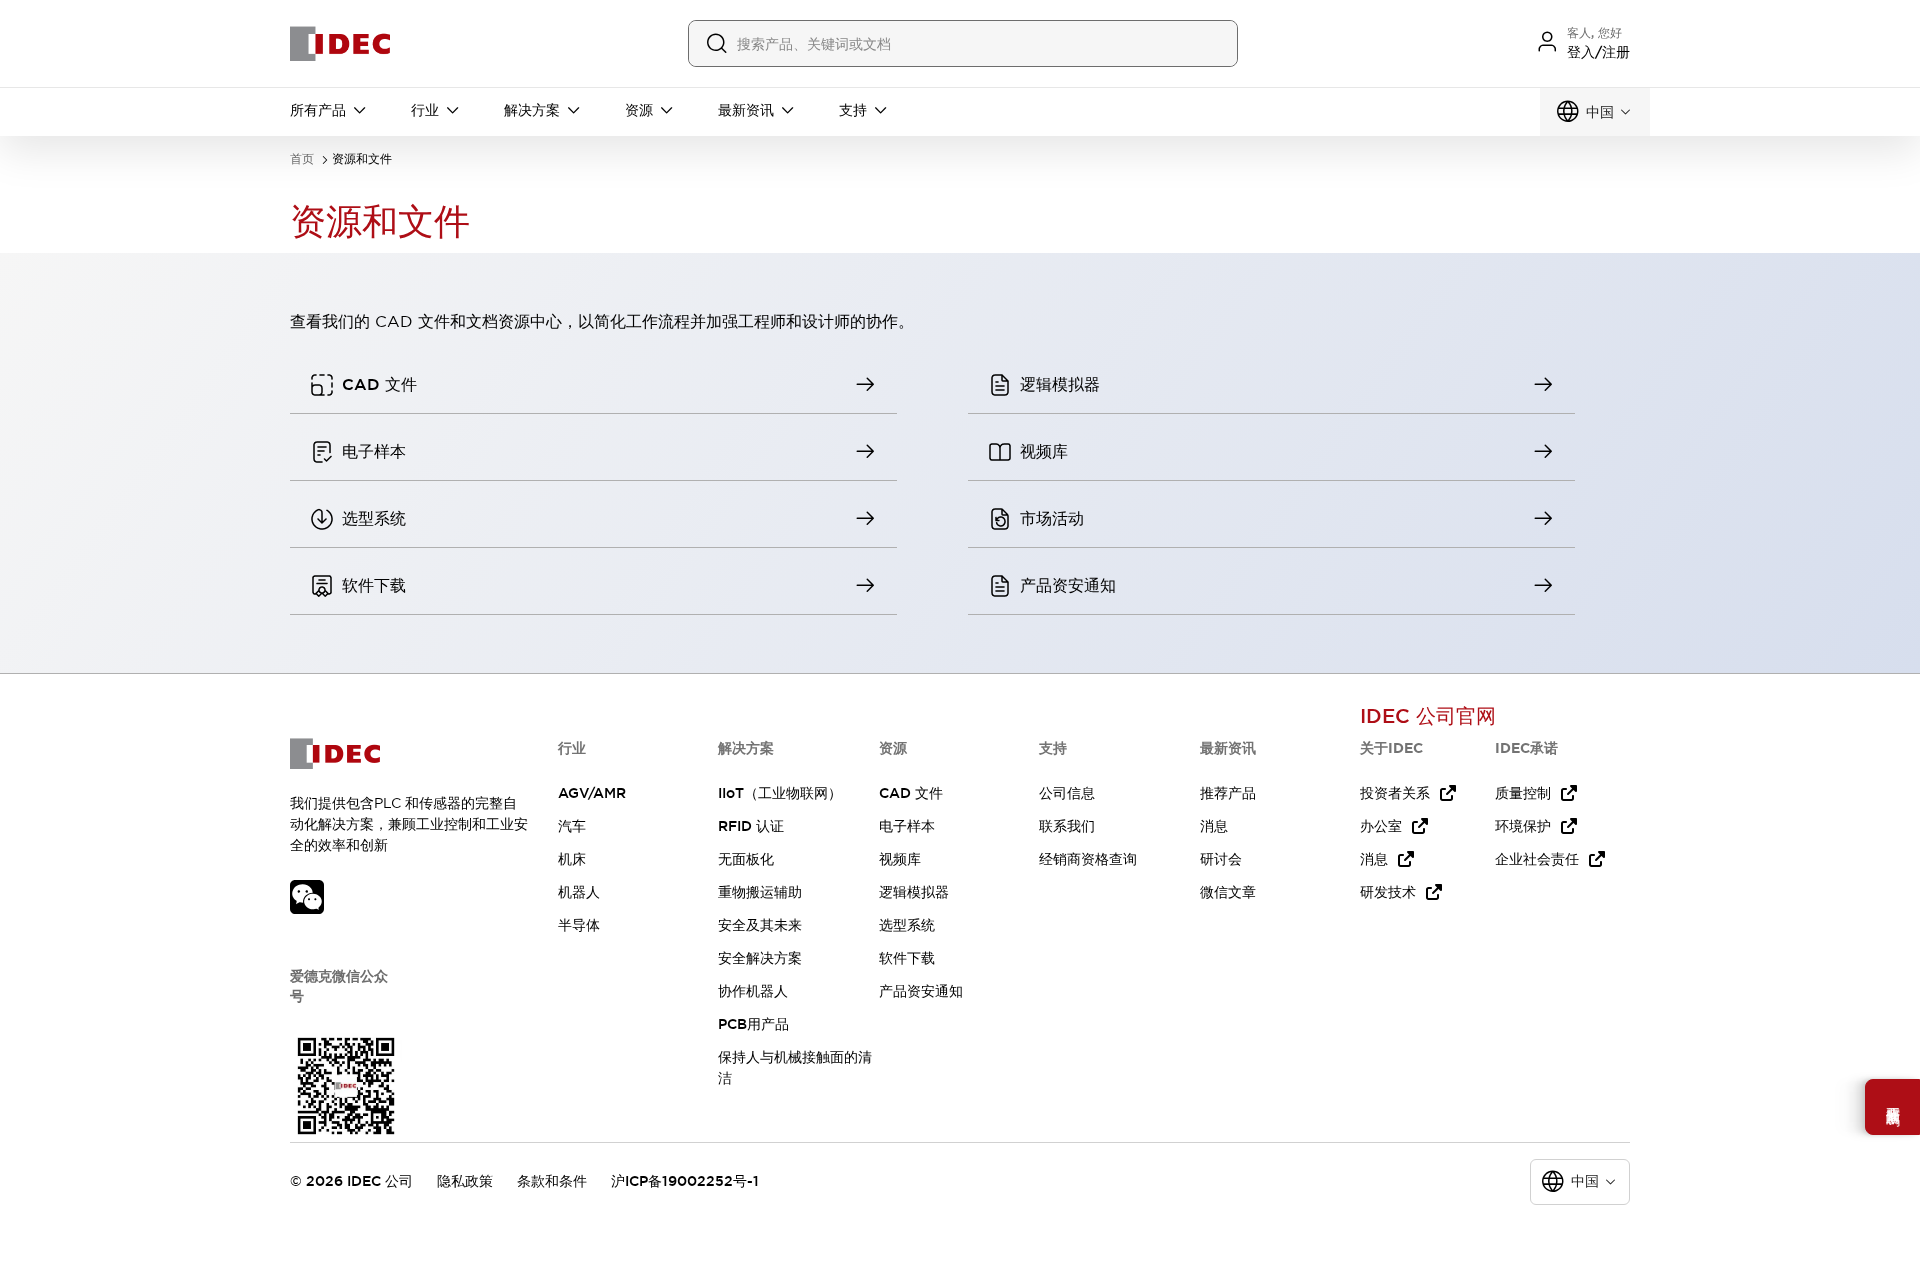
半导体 (579, 925)
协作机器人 (753, 991)
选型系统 (907, 925)
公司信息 (1067, 793)
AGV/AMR (592, 793)
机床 (572, 859)
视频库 (900, 859)
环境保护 (1523, 826)
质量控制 (1523, 793)
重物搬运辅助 (760, 892)
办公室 (1381, 826)
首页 (302, 159)
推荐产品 (1228, 793)
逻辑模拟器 (914, 892)
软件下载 (907, 958)
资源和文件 (362, 159)
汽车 (572, 826)
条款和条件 (552, 1181)
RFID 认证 (751, 826)
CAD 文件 (911, 793)
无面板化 (746, 859)
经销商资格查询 (1088, 859)
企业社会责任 (1537, 859)
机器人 (579, 892)
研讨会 (1221, 859)
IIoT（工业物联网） (780, 793)
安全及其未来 (760, 925)
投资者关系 (1395, 793)
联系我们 (1067, 826)
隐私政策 (465, 1181)
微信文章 (1228, 892)
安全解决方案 (760, 958)
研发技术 (1388, 892)
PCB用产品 (753, 1024)
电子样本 (907, 826)
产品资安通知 (921, 991)
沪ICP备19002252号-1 (685, 1181)
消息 (1214, 826)
